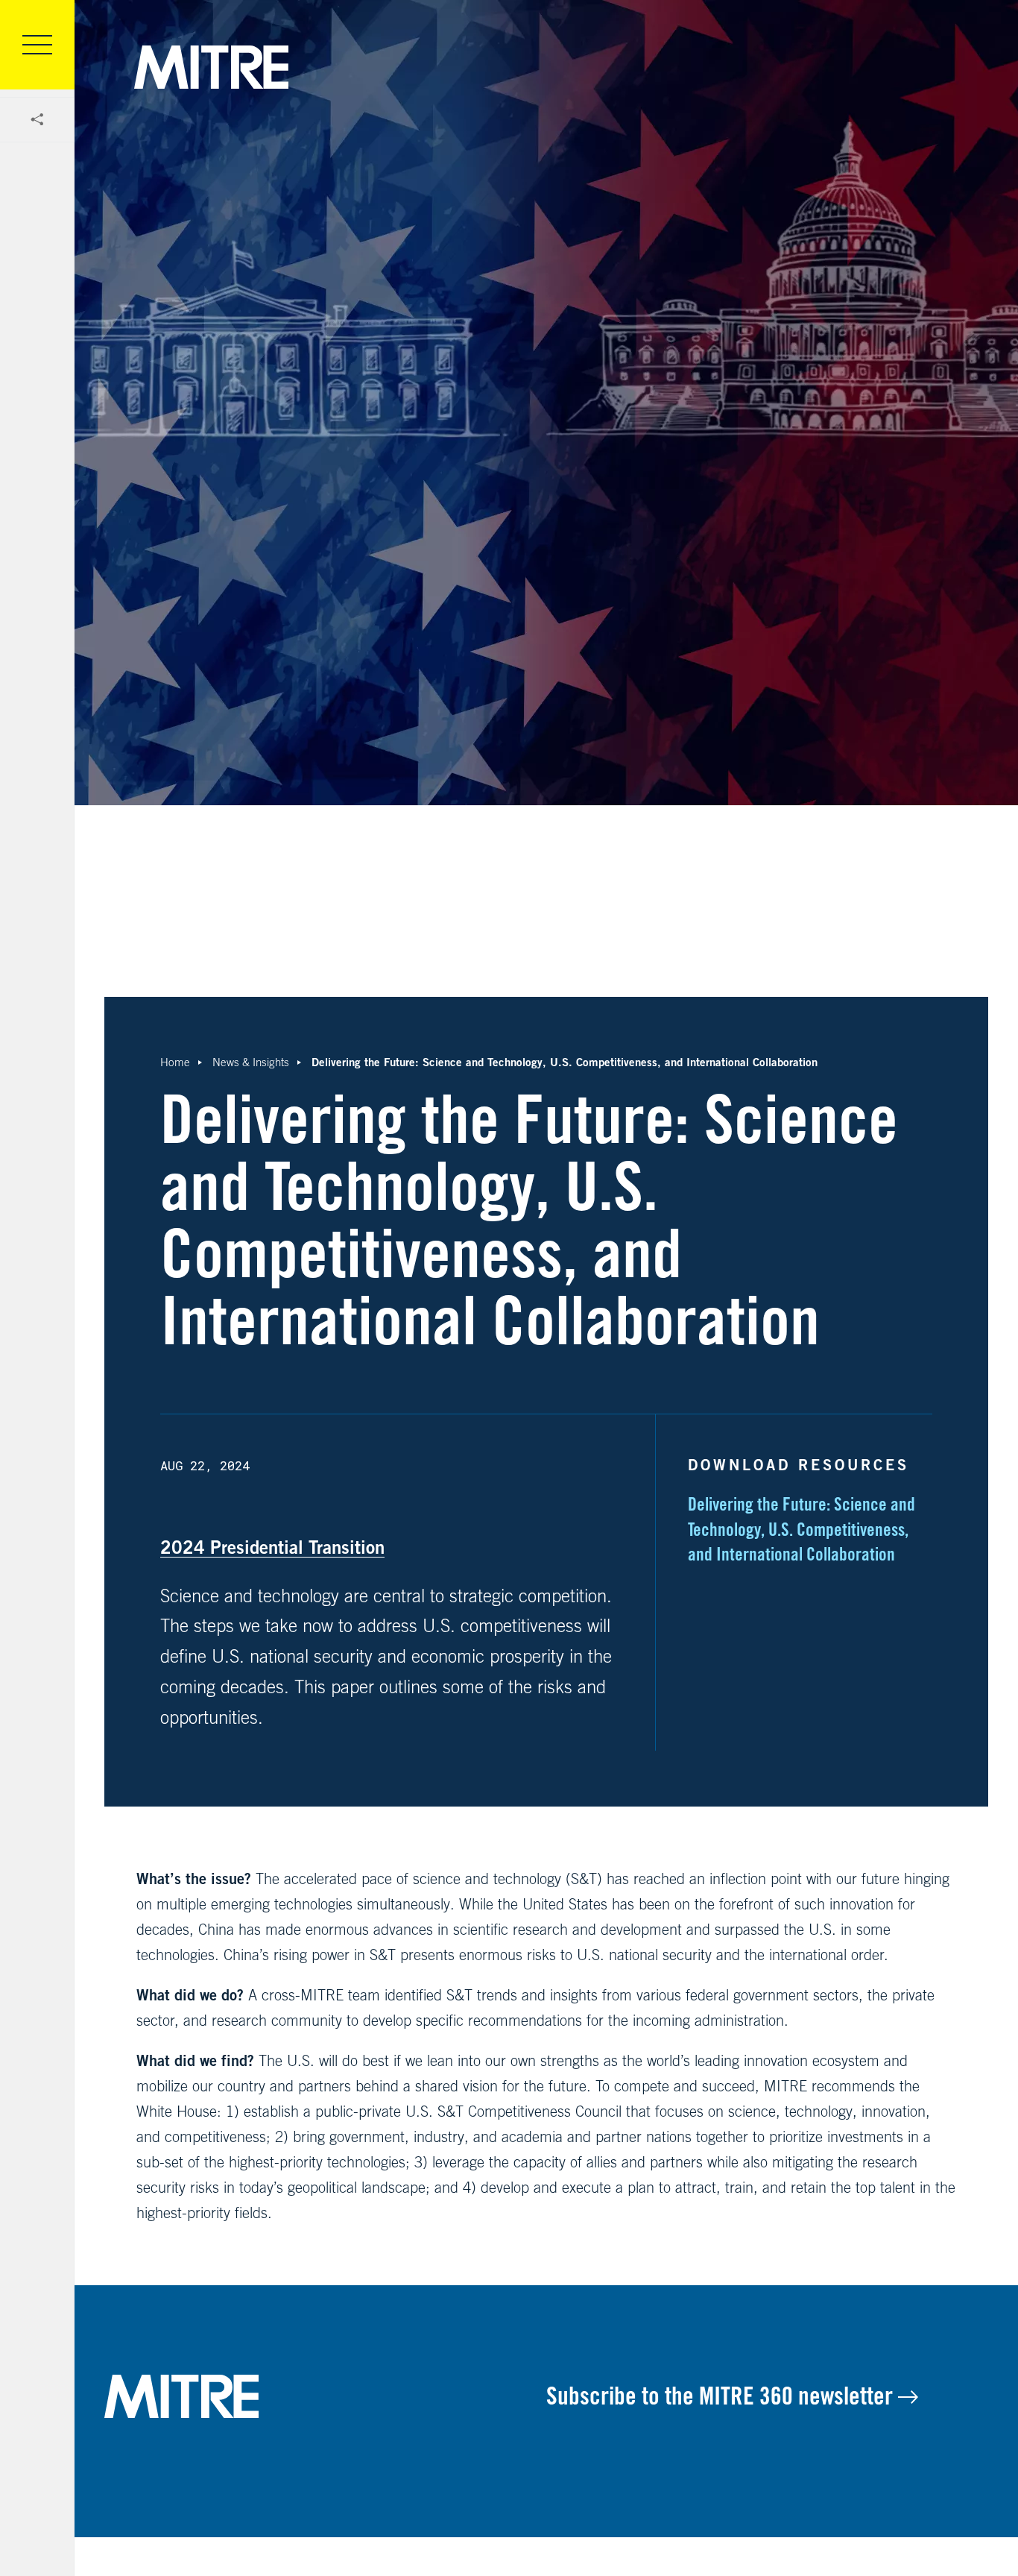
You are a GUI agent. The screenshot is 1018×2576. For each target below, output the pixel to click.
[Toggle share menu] (37, 120)
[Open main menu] (37, 45)
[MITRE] (211, 67)
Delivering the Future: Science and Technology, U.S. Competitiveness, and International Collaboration (802, 1529)
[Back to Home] (325, 2396)
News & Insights (251, 1062)
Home (175, 1062)
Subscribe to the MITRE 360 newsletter (722, 2396)
